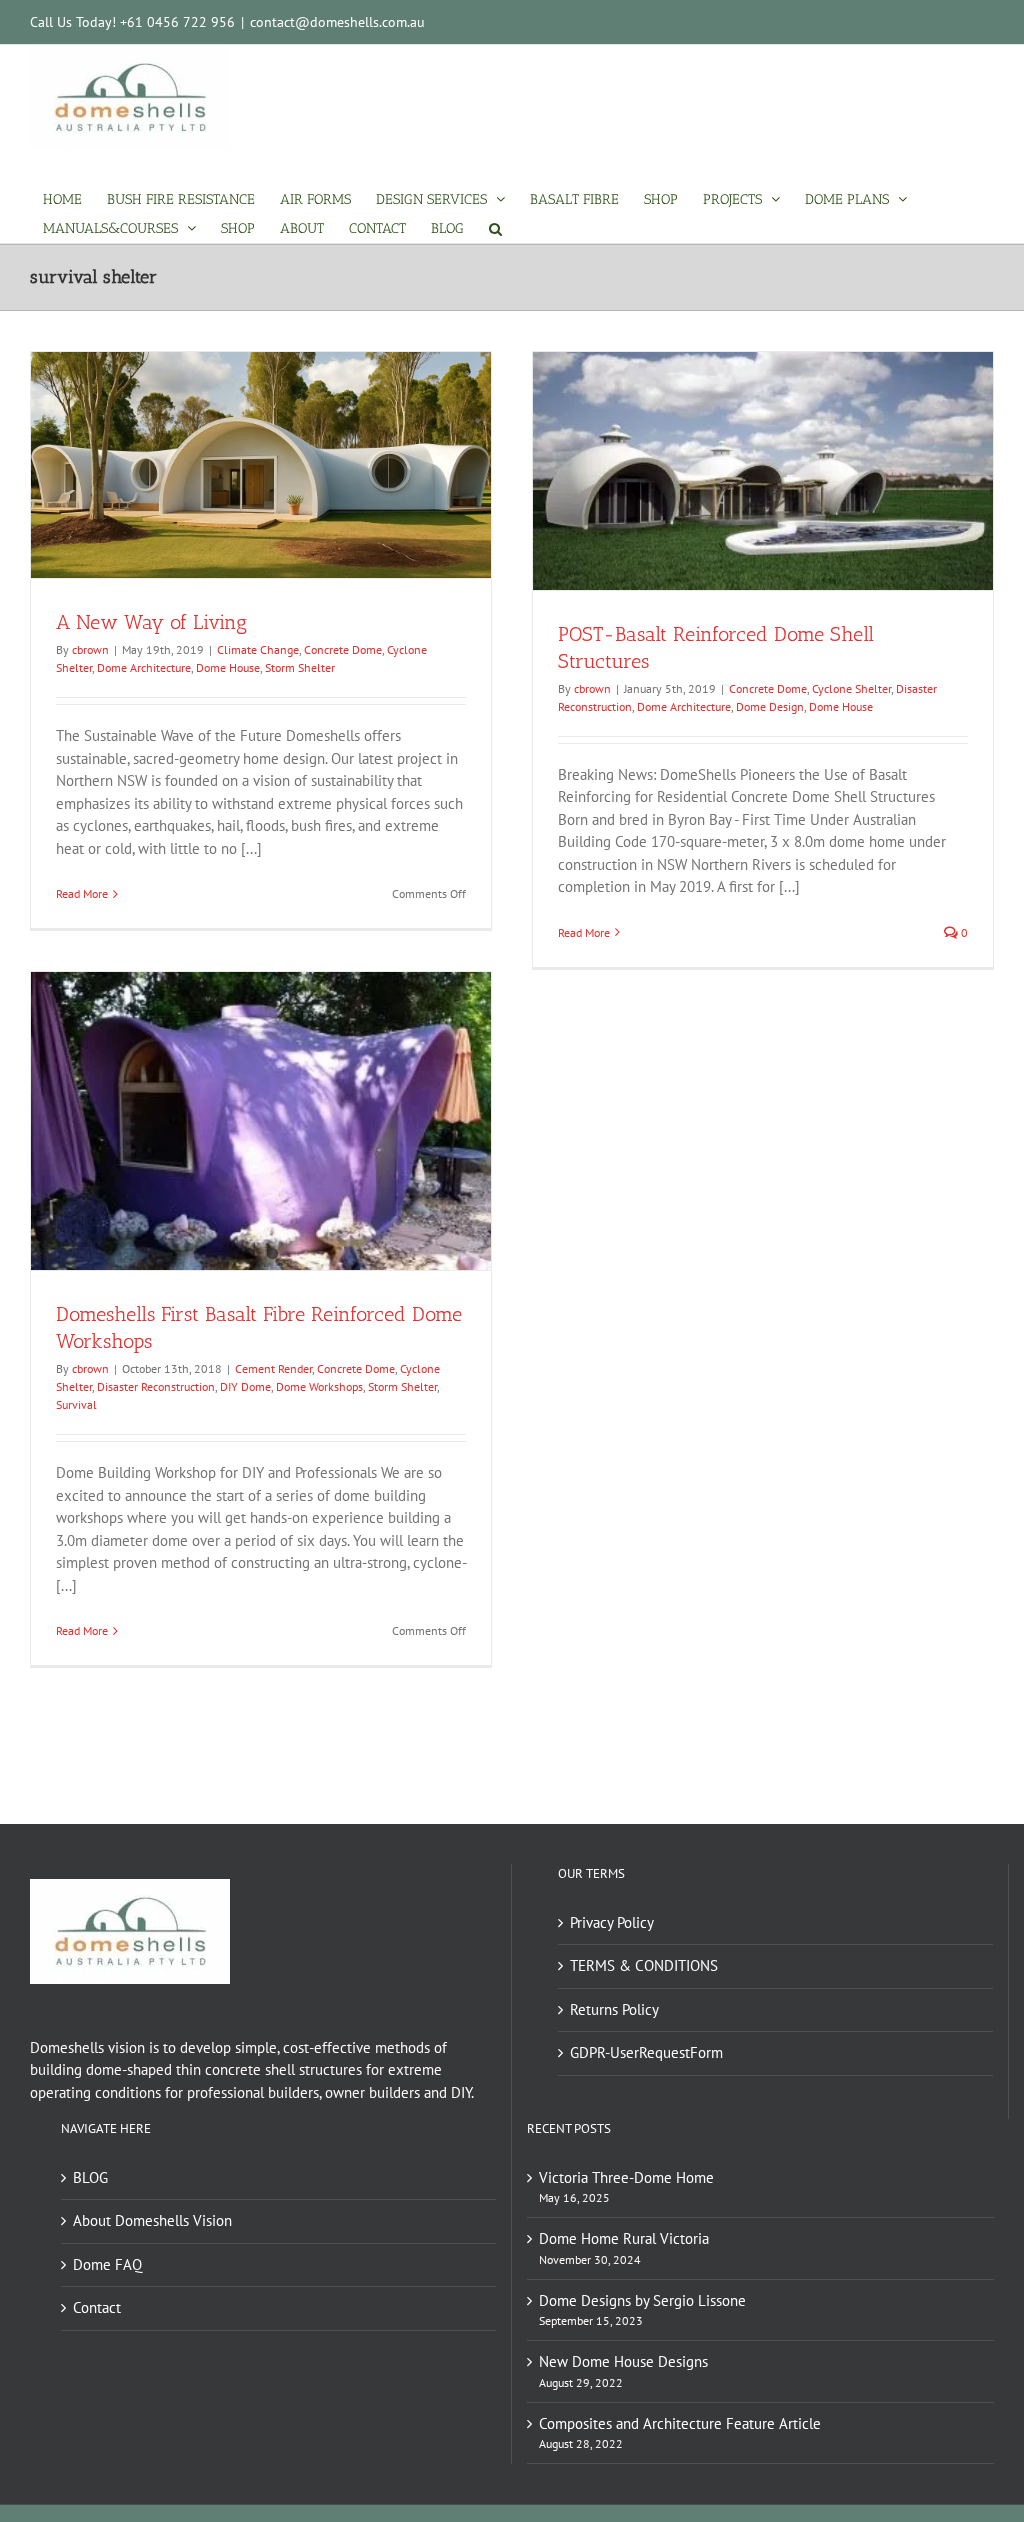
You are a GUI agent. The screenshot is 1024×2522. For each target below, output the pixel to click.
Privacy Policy (612, 1922)
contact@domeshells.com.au (337, 22)
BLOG (90, 2177)
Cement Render (273, 1368)
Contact (97, 2307)
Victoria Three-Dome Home (626, 2177)
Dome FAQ (107, 2264)
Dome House (228, 667)
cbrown (90, 649)
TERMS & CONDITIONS (644, 1965)
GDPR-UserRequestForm (646, 2052)
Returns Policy (614, 2009)
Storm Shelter (300, 667)
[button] (495, 228)
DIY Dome (245, 1386)
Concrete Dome (343, 649)
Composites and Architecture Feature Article (680, 2423)
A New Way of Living (151, 622)
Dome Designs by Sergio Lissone (642, 2300)
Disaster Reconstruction (156, 1386)
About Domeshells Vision (152, 2220)
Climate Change (258, 649)
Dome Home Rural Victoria (624, 2238)
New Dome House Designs (623, 2361)
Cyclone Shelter (851, 688)
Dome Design (770, 706)
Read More (82, 893)
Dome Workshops (319, 1386)
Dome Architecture (144, 667)
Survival (76, 1404)
